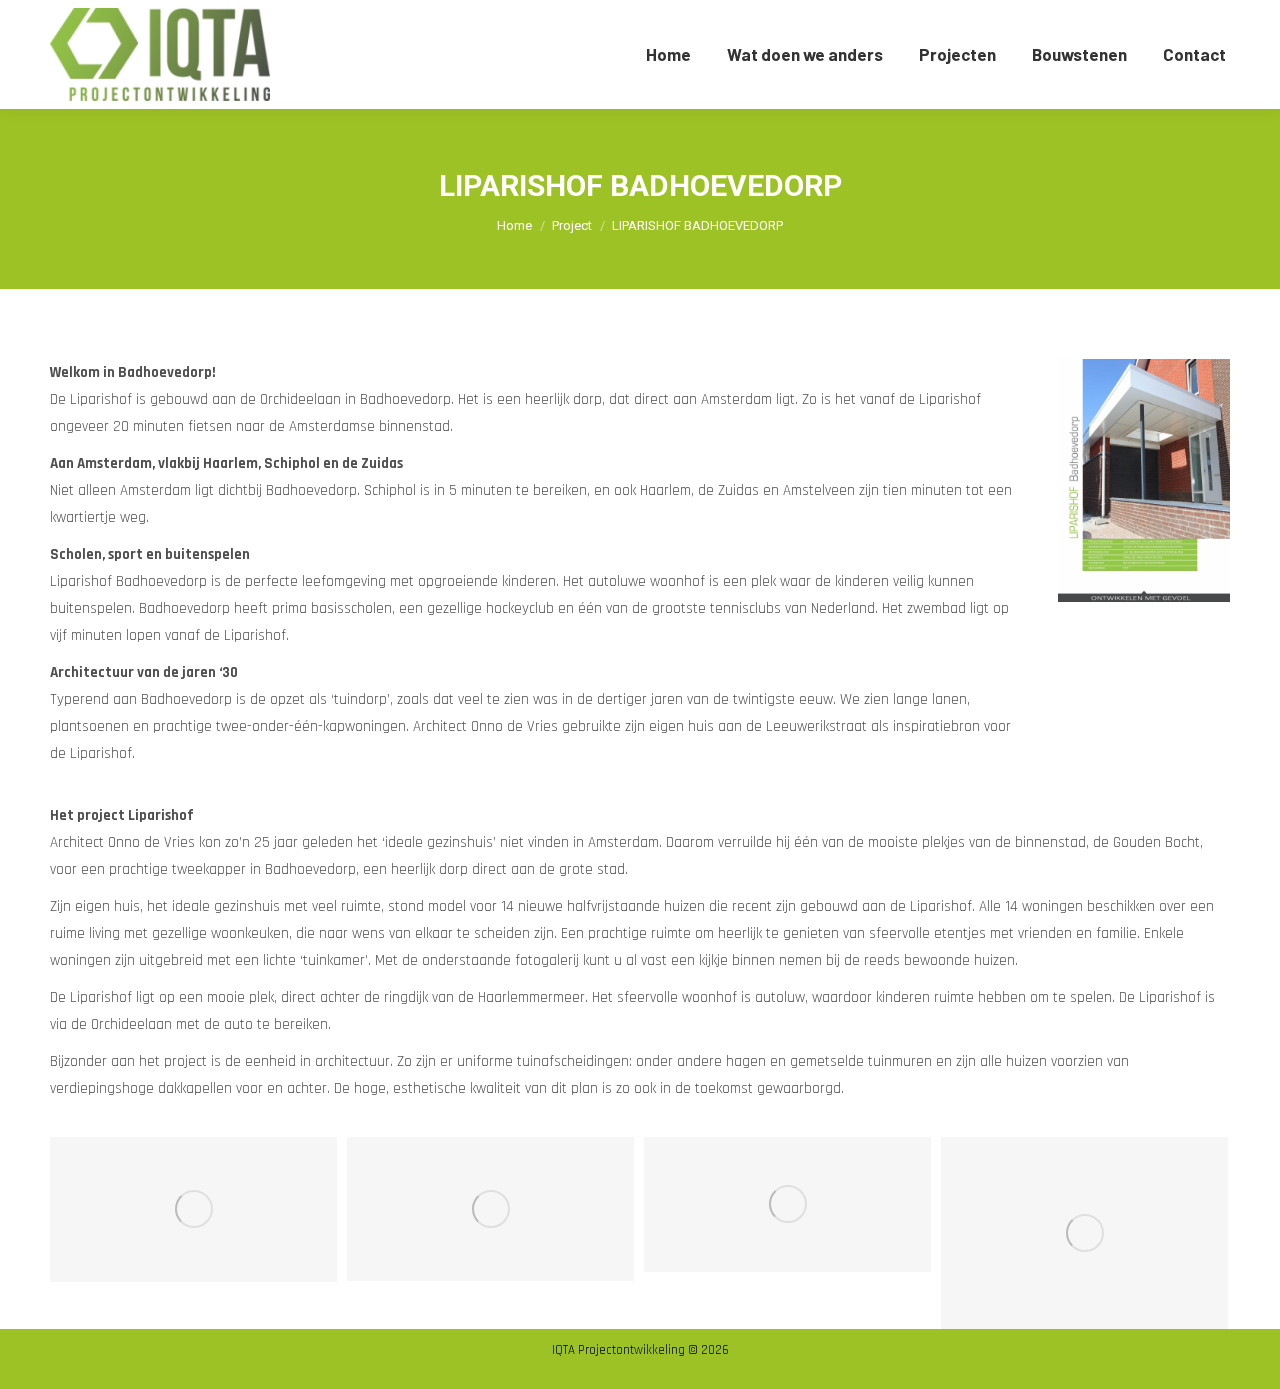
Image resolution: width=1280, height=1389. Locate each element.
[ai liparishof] (490, 1209)
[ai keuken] (193, 1209)
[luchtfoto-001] (1084, 1233)
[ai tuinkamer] (787, 1204)
